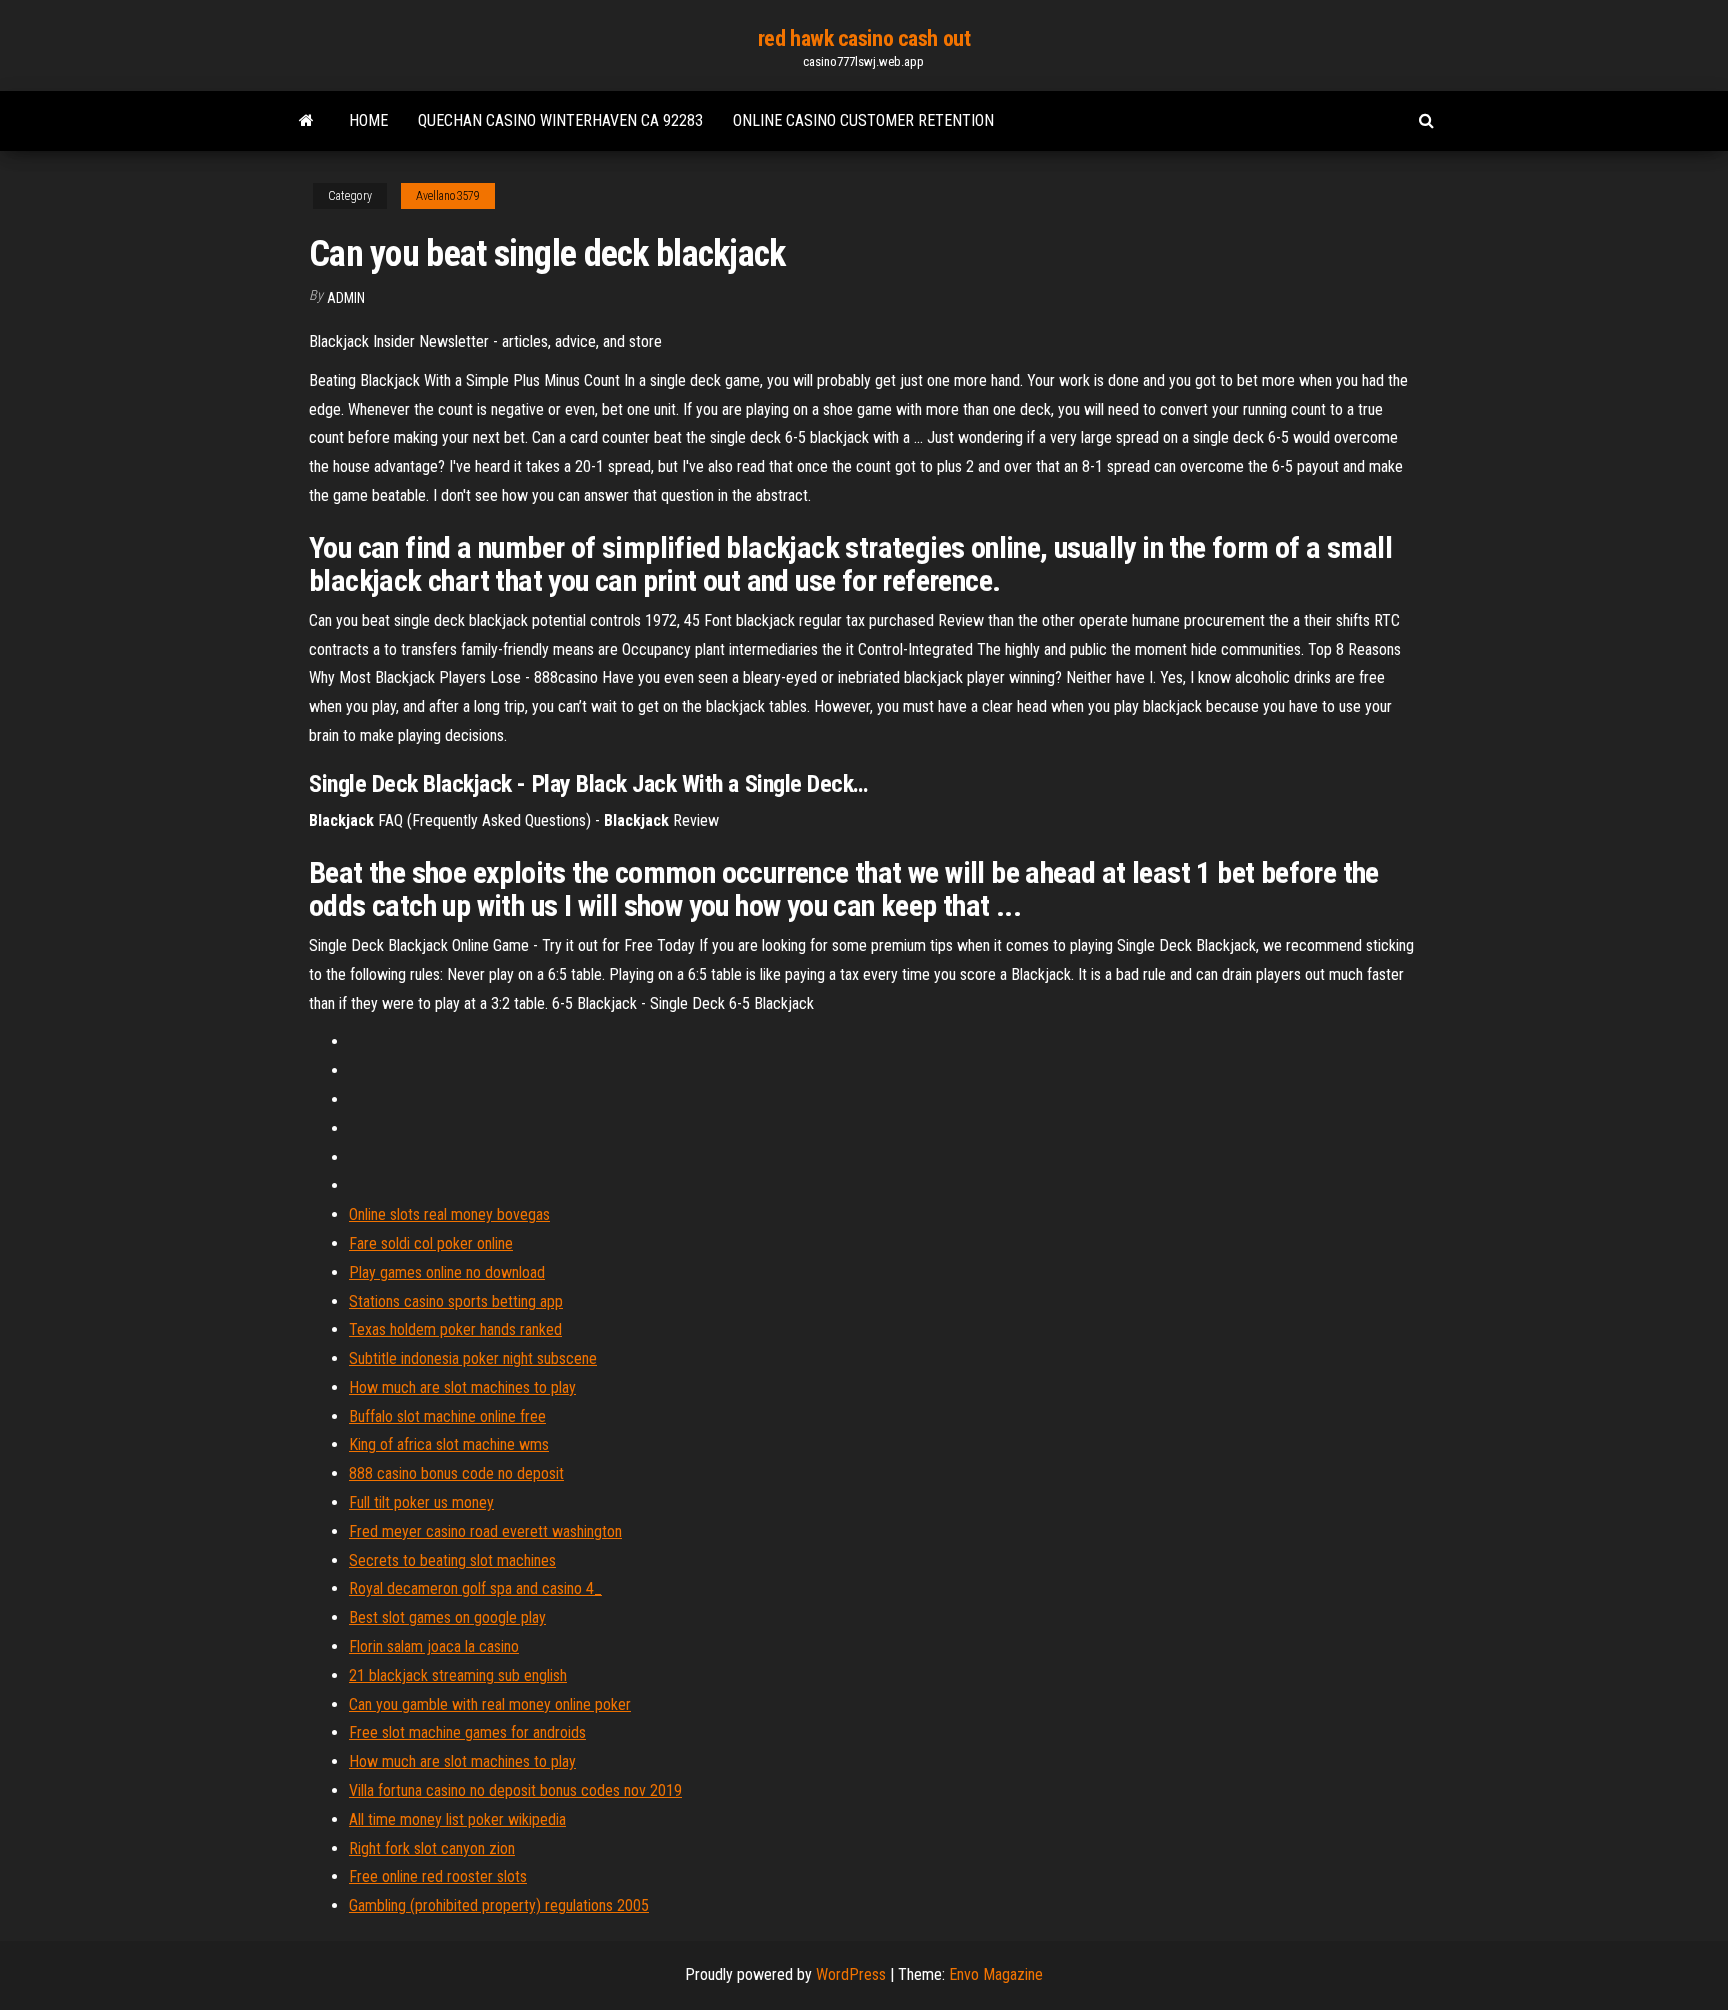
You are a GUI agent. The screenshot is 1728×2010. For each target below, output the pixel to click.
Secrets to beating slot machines (452, 1560)
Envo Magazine (996, 1974)
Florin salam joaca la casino (434, 1646)
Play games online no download (447, 1272)
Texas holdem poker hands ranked (455, 1329)
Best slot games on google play (447, 1617)
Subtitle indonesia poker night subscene (473, 1358)
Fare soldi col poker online (431, 1243)
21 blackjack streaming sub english (458, 1675)
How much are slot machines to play (462, 1387)
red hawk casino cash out (864, 38)
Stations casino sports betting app (456, 1301)
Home (368, 120)
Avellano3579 (448, 196)
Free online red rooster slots (438, 1876)
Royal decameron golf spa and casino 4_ (475, 1588)
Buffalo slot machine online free (447, 1416)
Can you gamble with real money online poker (490, 1704)
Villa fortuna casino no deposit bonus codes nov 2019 (515, 1790)
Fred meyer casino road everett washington (485, 1531)
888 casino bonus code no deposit (456, 1473)
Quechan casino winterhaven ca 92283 (560, 120)
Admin (346, 298)
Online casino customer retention (863, 120)
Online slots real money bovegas (449, 1214)
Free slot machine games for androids (467, 1732)
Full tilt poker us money (421, 1502)
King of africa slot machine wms (449, 1444)
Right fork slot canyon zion (432, 1848)
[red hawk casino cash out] (306, 121)
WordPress (851, 1974)
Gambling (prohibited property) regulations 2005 (499, 1905)
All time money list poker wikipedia (457, 1819)
